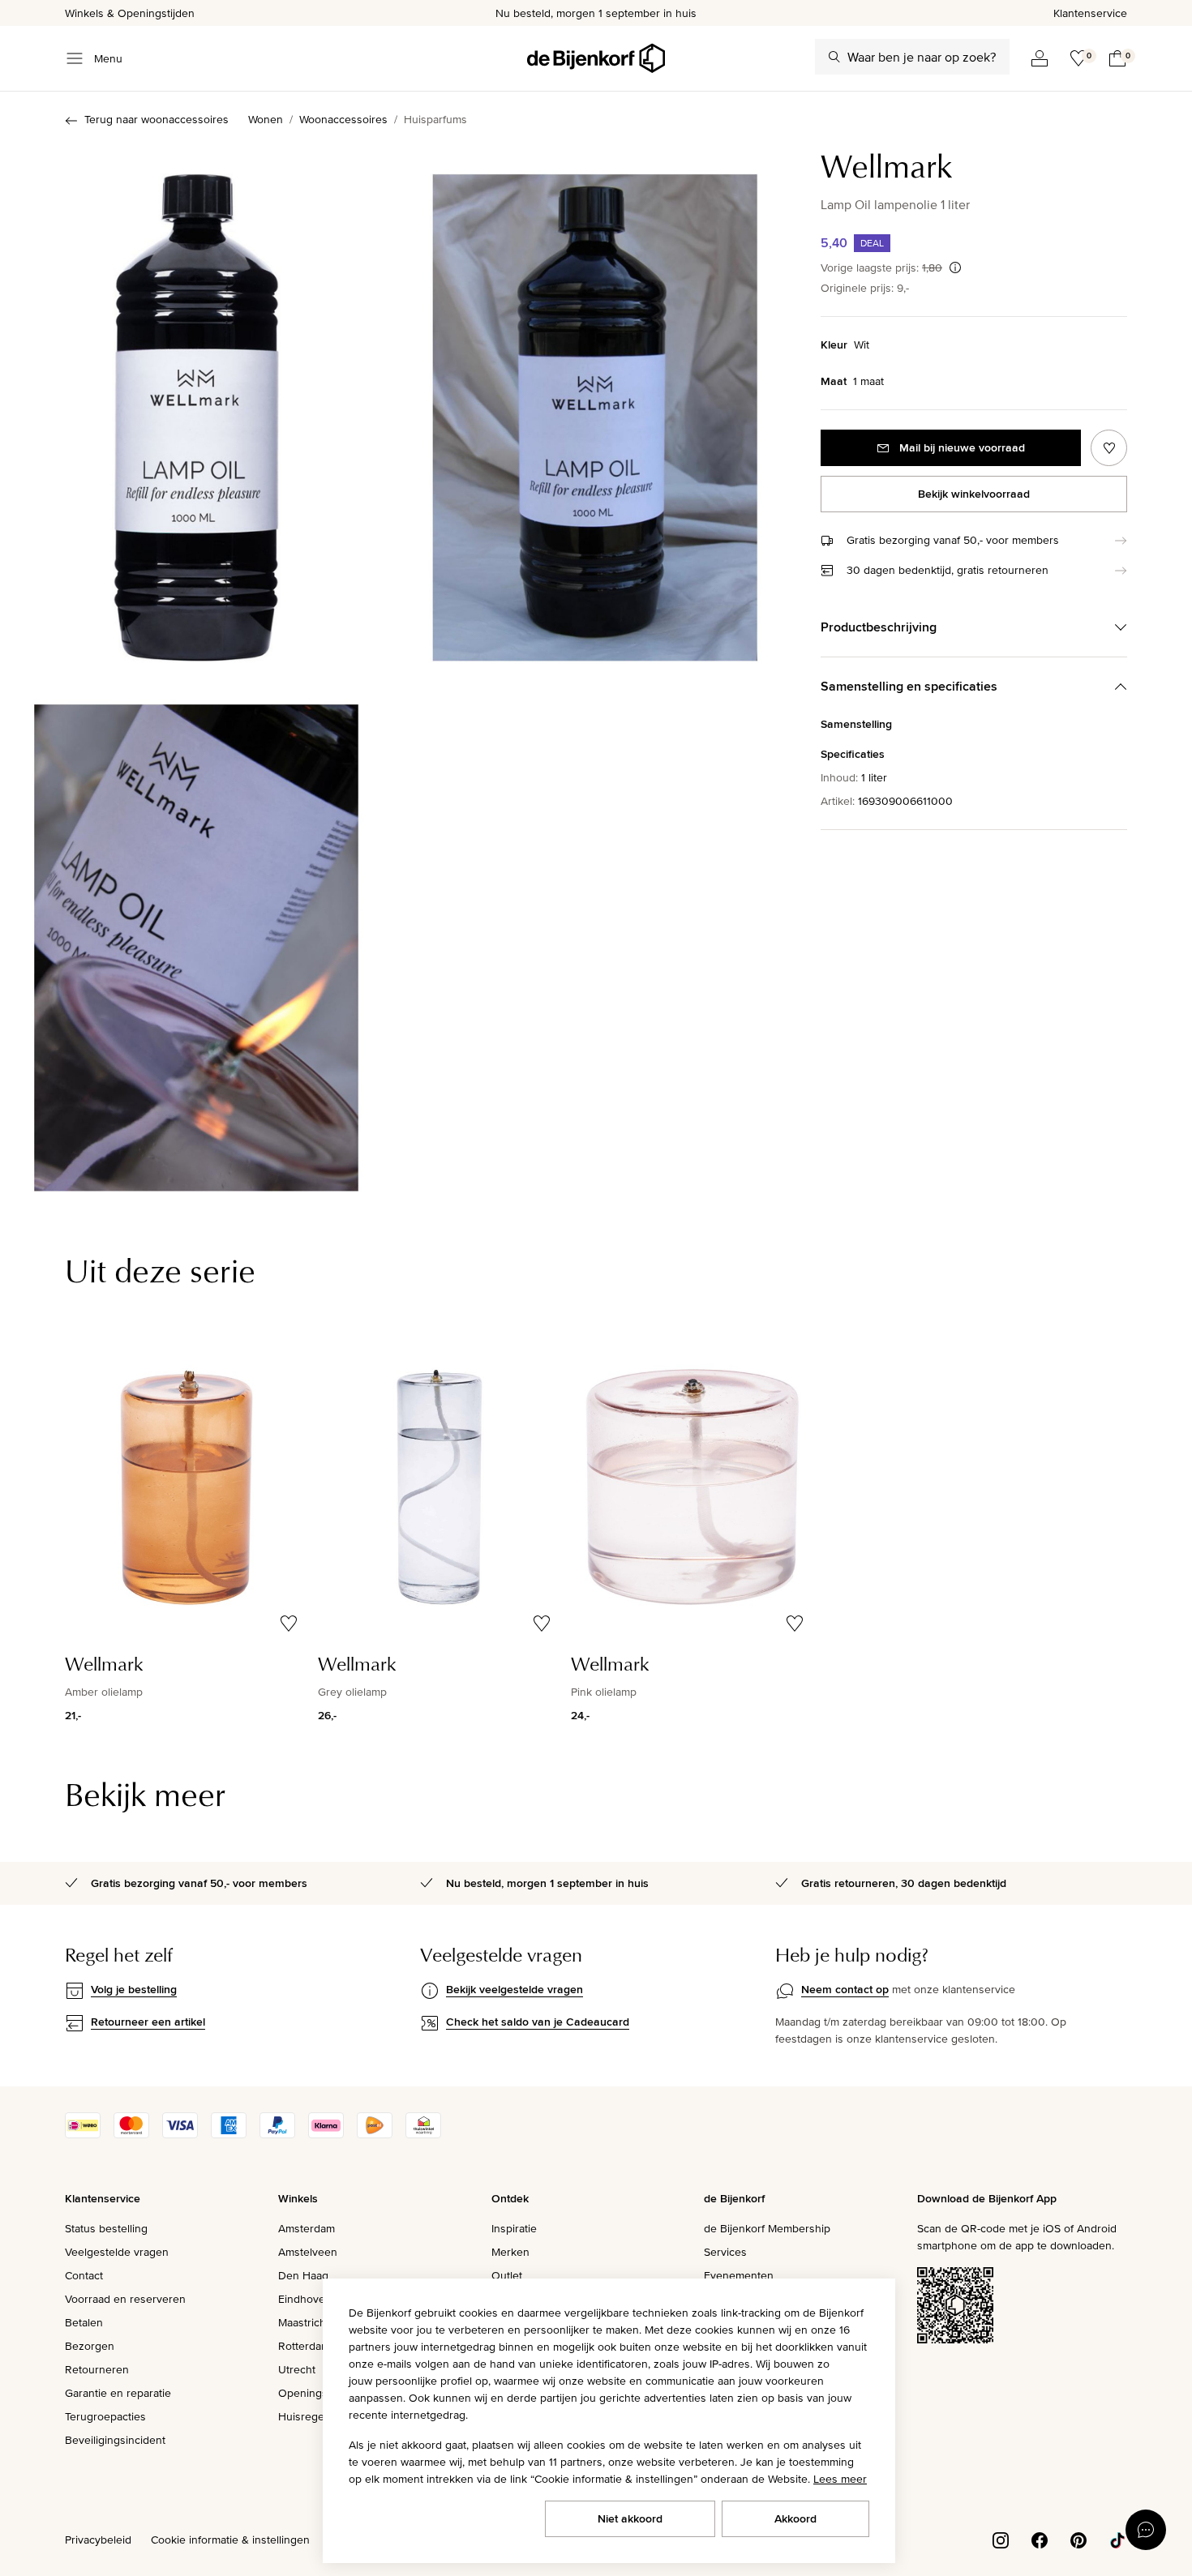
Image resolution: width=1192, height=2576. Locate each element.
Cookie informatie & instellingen (230, 2540)
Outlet (507, 2275)
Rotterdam (304, 2346)
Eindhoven (305, 2299)
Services (725, 2252)
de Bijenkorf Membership (767, 2228)
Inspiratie (514, 2228)
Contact (84, 2275)
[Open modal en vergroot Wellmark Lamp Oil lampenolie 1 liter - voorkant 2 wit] (595, 409)
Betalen (84, 2322)
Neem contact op (845, 1989)
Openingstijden (317, 2393)
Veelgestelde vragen (117, 2252)
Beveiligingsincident (115, 2440)
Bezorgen (90, 2346)
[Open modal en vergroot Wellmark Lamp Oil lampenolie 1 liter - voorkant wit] (196, 409)
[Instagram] (1001, 2539)
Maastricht (304, 2322)
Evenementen (739, 2275)
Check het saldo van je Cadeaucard (538, 2022)
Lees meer (840, 2479)
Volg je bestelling (134, 1989)
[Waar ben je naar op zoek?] (834, 57)
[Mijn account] (1040, 58)
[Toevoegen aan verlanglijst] (1109, 448)
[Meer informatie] (955, 267)
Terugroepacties (105, 2416)
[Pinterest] (1078, 2539)
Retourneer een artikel (148, 2022)
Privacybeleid (98, 2540)
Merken (510, 2252)
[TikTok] (1117, 2539)
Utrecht (297, 2369)
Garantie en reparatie (118, 2393)
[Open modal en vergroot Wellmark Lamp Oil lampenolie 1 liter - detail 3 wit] (196, 938)
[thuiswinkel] (423, 2134)
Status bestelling (106, 2228)
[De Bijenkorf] (596, 58)
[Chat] (1146, 2530)
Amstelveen (308, 2252)
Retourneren (97, 2369)
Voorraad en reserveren (125, 2299)
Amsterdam (307, 2228)
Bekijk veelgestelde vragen (515, 1989)
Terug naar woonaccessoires (157, 119)
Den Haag (303, 2275)
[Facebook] (1040, 2539)
